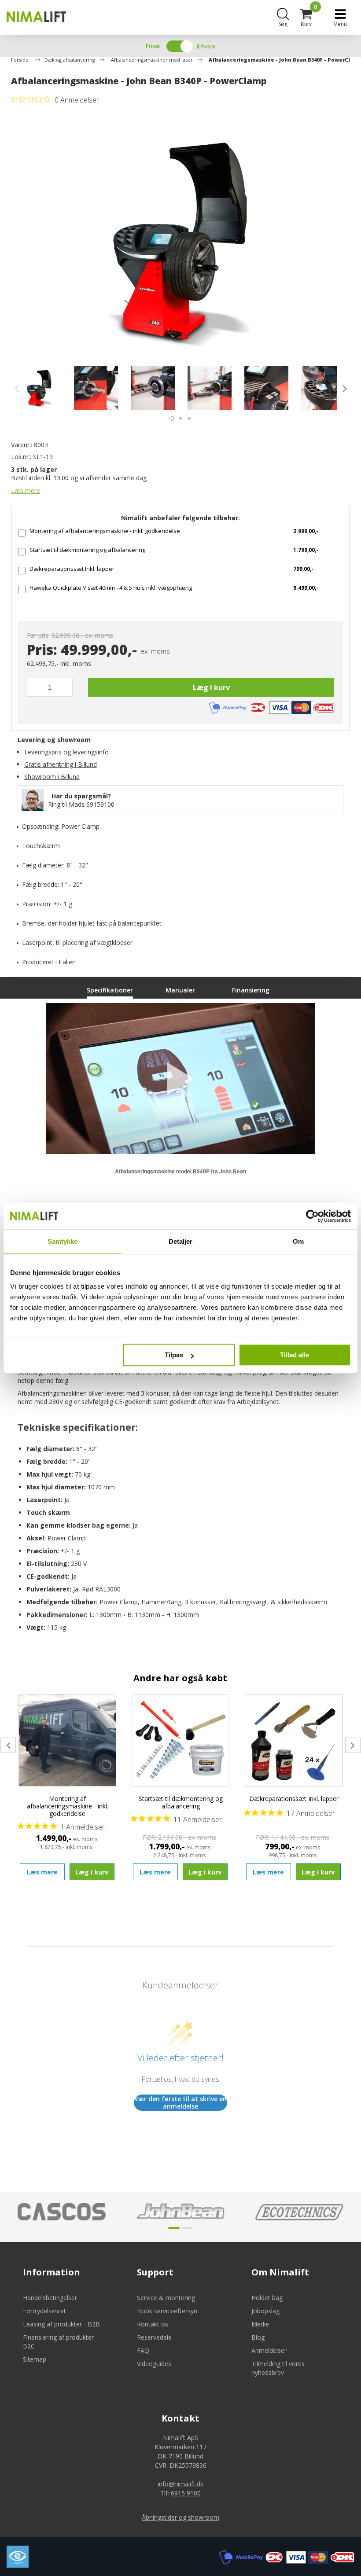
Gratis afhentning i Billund (61, 764)
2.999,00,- (306, 531)
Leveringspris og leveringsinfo (66, 752)
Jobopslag (265, 2311)
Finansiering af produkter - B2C (60, 2342)
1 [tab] (169, 416)
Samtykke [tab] (63, 1241)
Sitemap (35, 2359)
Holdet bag (267, 2298)
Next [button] (343, 389)
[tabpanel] (39, 388)
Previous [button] (19, 389)
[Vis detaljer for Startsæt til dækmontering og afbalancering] (181, 1740)
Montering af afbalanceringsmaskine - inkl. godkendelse (105, 531)
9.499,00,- (306, 588)
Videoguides (154, 2364)
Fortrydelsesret (44, 2311)
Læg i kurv (211, 687)
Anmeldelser (269, 2350)
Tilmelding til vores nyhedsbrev (278, 2368)
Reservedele (154, 2337)
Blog (258, 2337)
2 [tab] (178, 416)
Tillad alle (295, 1355)
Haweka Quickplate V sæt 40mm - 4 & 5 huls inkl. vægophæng (111, 588)
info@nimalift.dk (180, 2484)
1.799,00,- (306, 550)
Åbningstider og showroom (180, 2517)
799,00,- (303, 569)
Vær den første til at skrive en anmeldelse (180, 2103)
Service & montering (166, 2298)
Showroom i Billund (52, 777)
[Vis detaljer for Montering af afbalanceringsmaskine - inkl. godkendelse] (68, 1740)
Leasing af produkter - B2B (61, 2324)
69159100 (100, 804)
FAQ (143, 2350)
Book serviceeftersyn (167, 2311)
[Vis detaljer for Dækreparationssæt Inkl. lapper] (294, 1740)
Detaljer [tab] (181, 1241)
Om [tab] (298, 1241)
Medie (260, 2324)
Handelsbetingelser (50, 2298)
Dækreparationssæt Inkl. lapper (72, 569)
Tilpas (174, 1355)
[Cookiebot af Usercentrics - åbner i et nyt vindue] (312, 1216)
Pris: (42, 650)
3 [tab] (187, 416)
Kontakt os (153, 2324)
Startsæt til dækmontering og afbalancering (87, 550)
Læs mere (26, 491)
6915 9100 (186, 2493)
